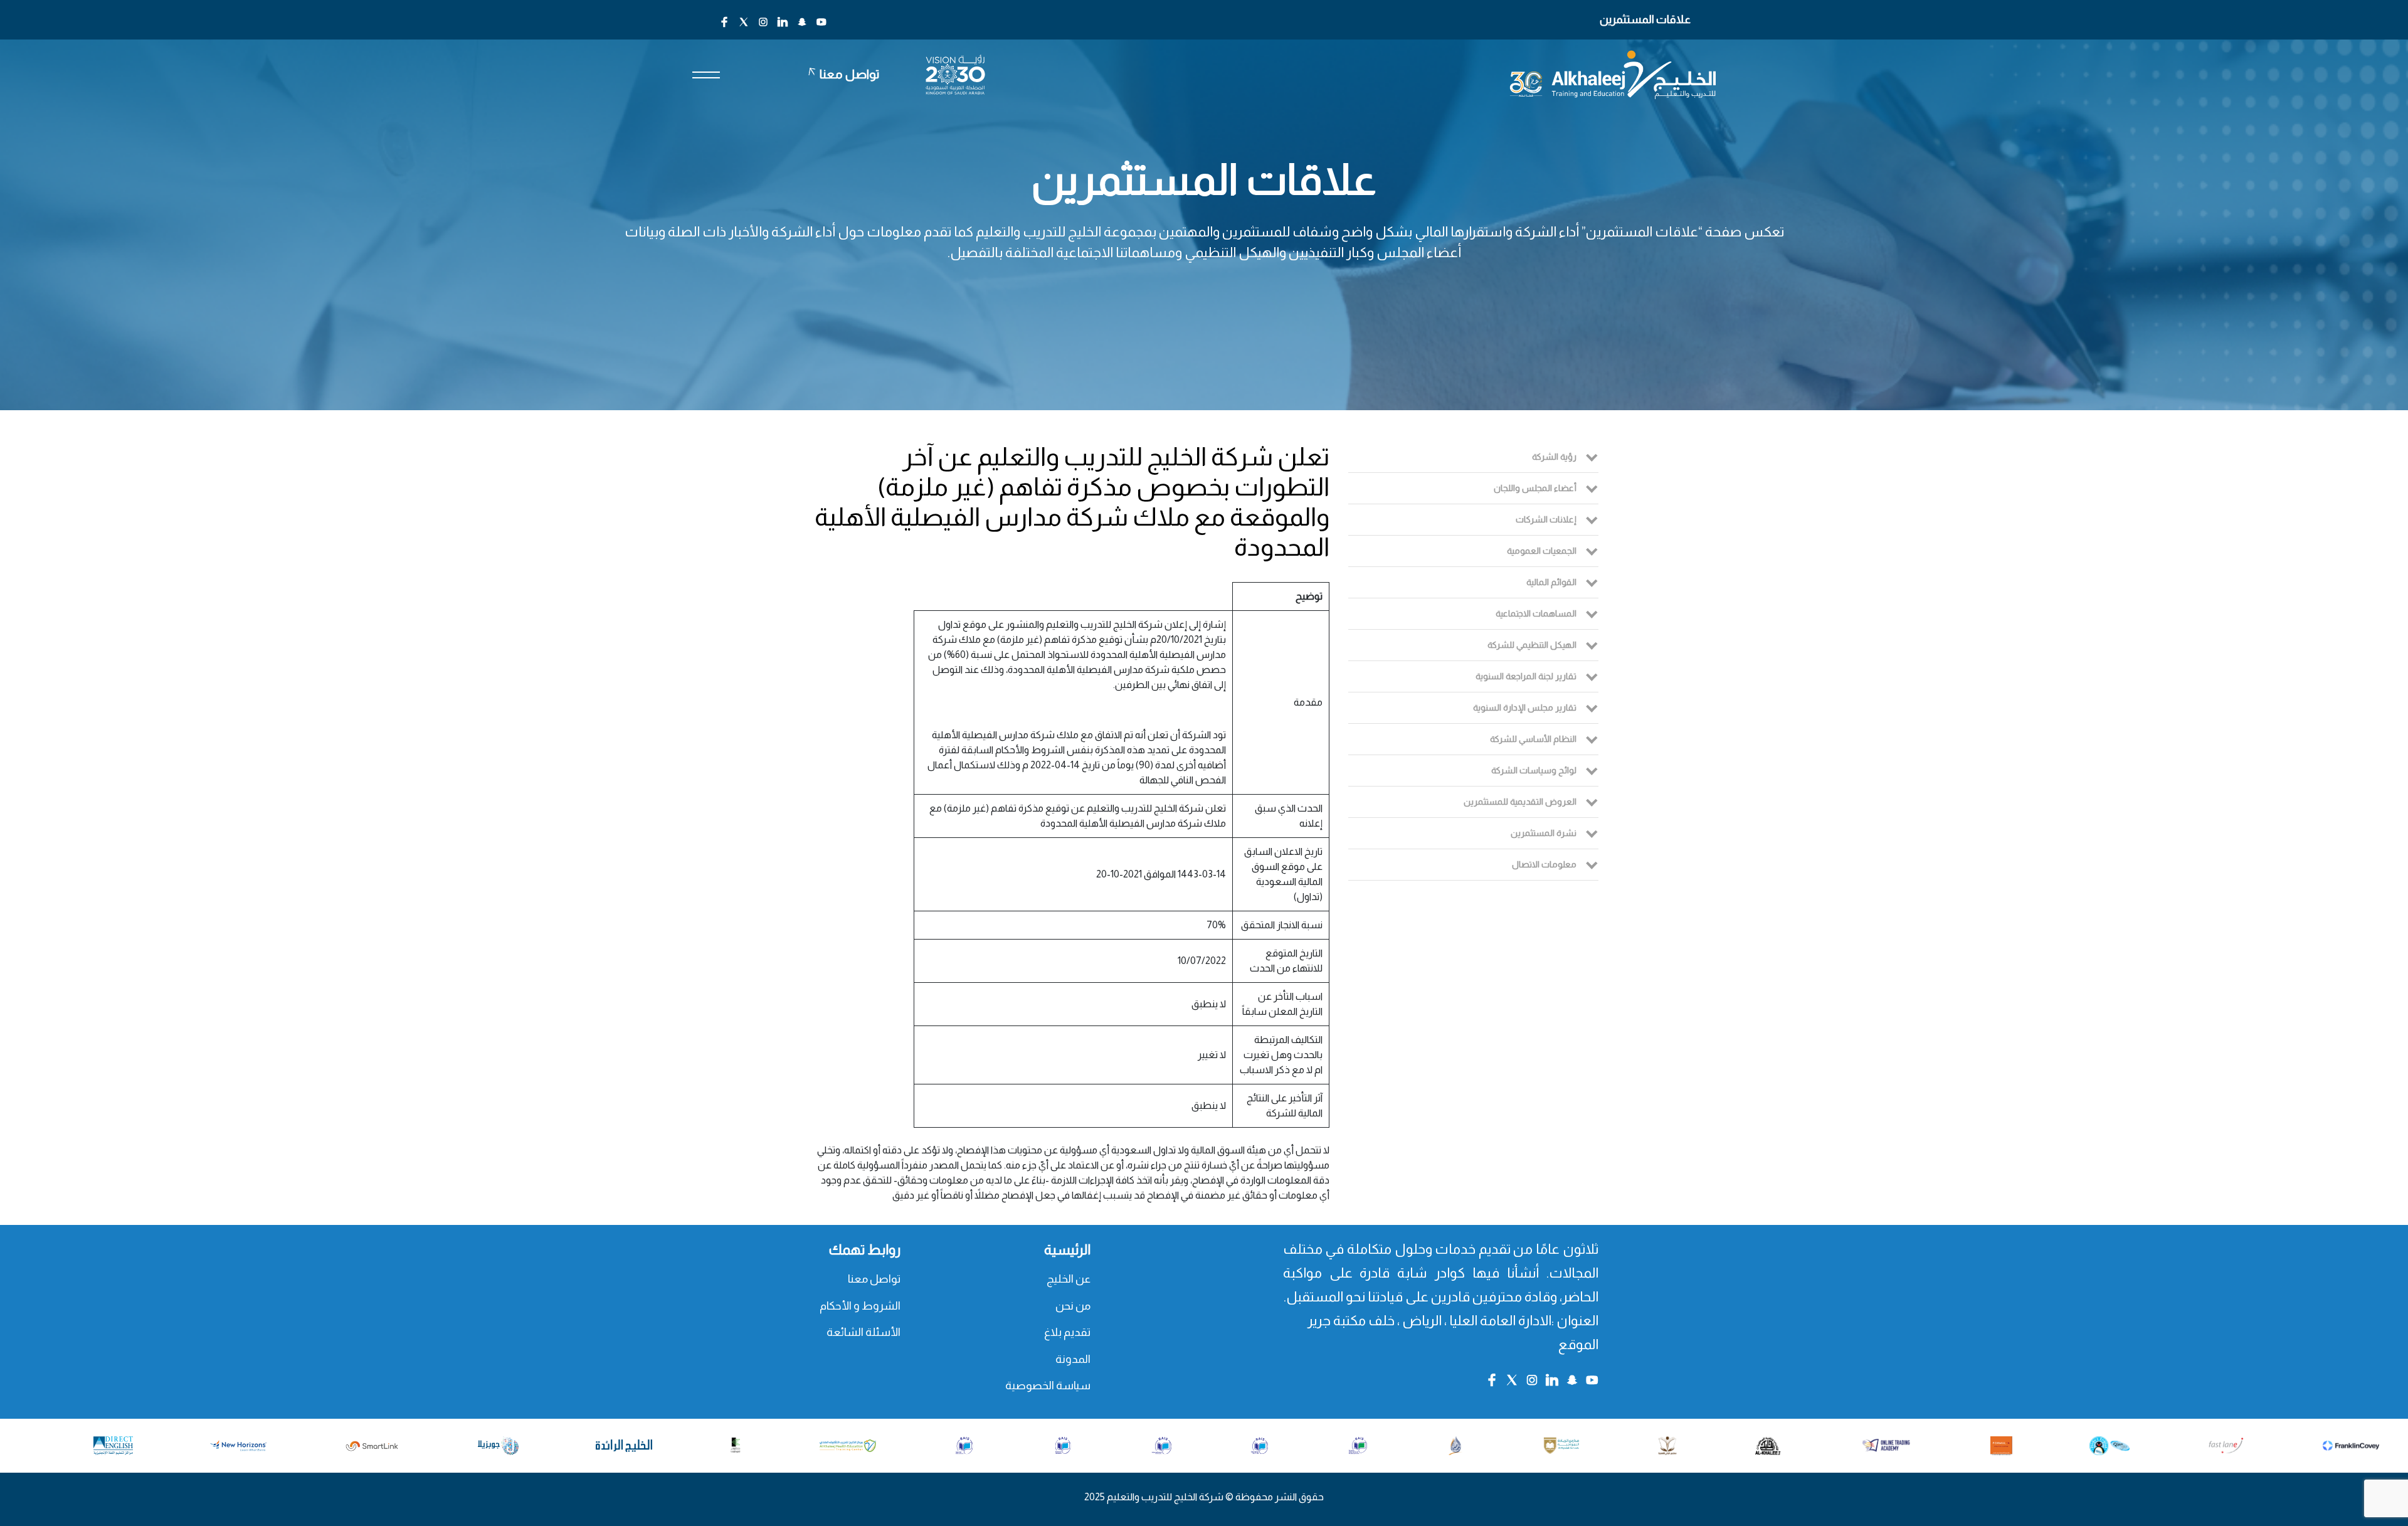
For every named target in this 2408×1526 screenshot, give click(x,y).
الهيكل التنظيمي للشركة (1532, 645)
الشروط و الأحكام (860, 1306)
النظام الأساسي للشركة (1533, 739)
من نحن (1073, 1306)
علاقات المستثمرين (1645, 19)
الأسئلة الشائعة (863, 1332)
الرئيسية (1067, 1250)
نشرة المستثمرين (1544, 833)
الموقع (1578, 1344)
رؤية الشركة (1554, 457)
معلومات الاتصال (1544, 864)
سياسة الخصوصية (1048, 1386)
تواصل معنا (874, 1279)
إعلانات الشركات (1546, 519)
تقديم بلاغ (1067, 1332)
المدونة (1073, 1359)
